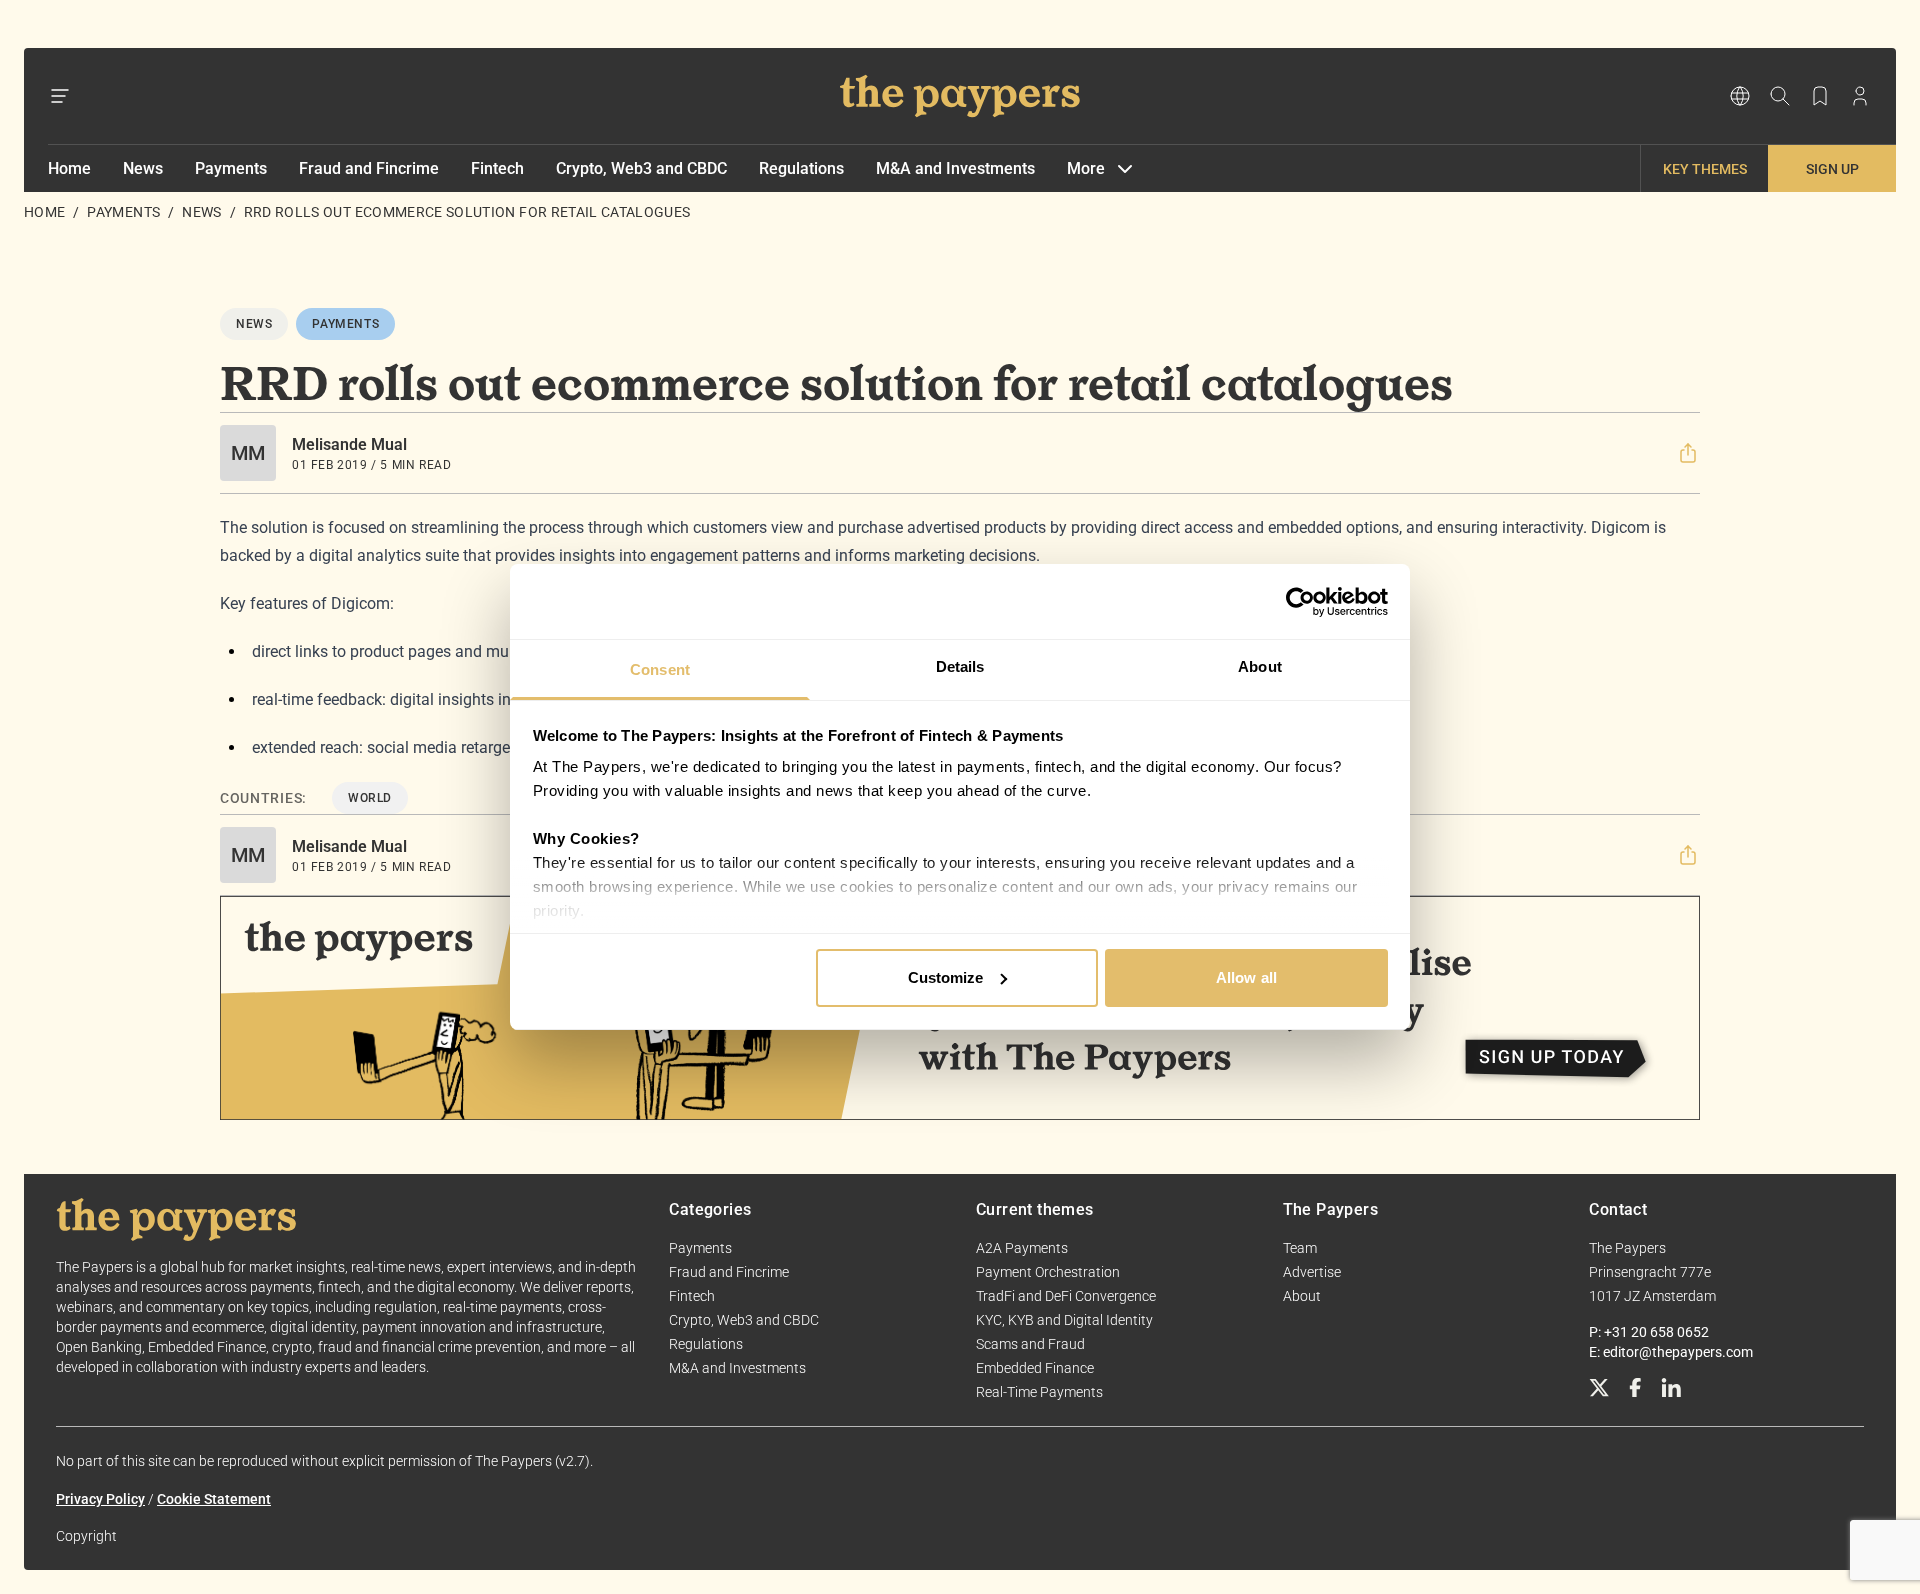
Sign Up (1832, 169)
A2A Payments (1022, 1248)
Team (1300, 1248)
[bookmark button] (1820, 96)
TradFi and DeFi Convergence (1066, 1296)
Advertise (1312, 1272)
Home (69, 168)
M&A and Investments (955, 168)
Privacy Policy (100, 1499)
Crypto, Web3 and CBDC (641, 168)
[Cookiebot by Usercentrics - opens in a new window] (1300, 602)
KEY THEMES (1705, 169)
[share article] (1688, 453)
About (1302, 1296)
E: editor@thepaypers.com (1671, 1352)
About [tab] (1260, 666)
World (370, 798)
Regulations (801, 168)
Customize (946, 977)
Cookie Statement (214, 1499)
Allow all (1246, 977)
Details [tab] (960, 666)
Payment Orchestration (1048, 1272)
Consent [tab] (660, 669)
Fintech (497, 168)
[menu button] (60, 96)
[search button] (1780, 96)
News (143, 168)
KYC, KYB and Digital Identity (1064, 1320)
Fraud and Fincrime (369, 168)
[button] (1688, 453)
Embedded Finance (1035, 1368)
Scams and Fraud (1030, 1344)
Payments (231, 168)
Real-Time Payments (1039, 1392)
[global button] (1740, 96)
